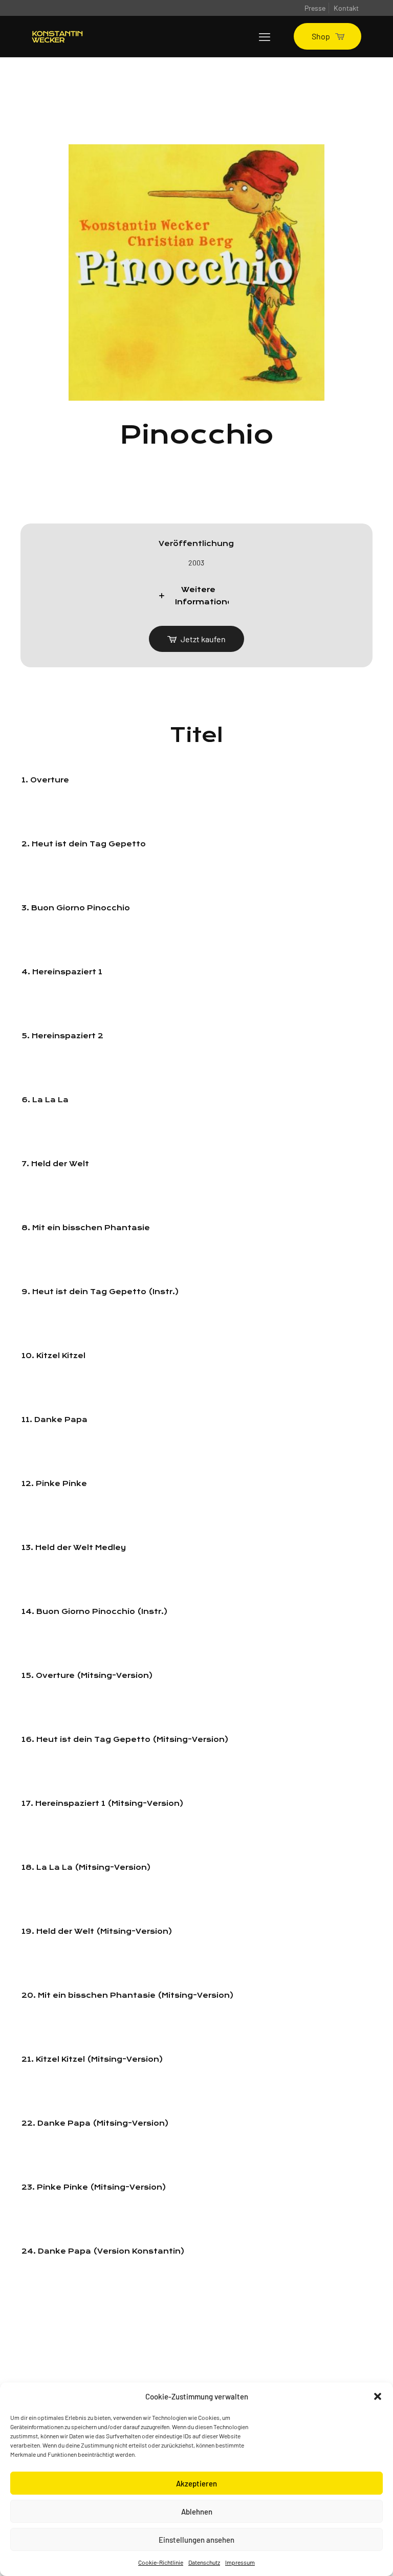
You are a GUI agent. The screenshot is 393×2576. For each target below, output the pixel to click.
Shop (321, 36)
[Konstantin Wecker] (57, 36)
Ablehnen (197, 2512)
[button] (378, 2396)
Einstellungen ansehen (196, 2540)
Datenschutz (204, 2562)
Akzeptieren (196, 2483)
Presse (315, 8)
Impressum (240, 2562)
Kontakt (346, 8)
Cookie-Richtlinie (161, 2562)
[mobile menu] (265, 36)
